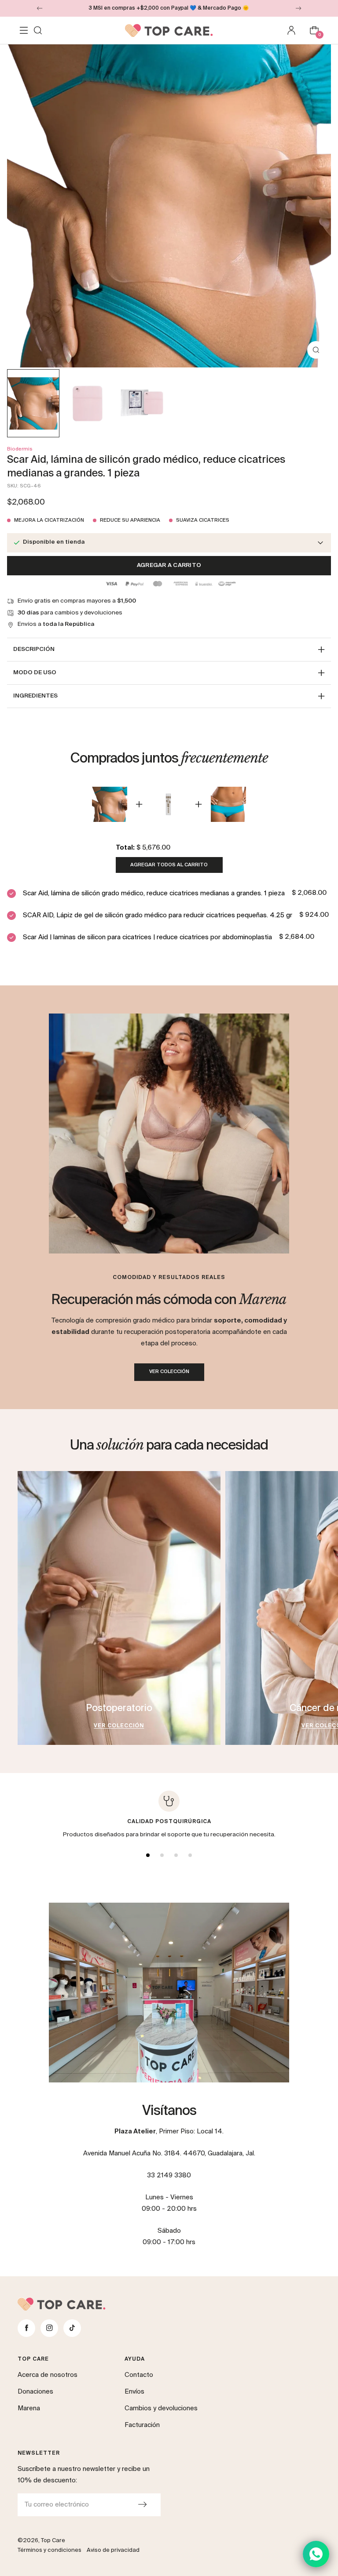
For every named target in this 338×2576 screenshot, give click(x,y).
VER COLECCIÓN (169, 1372)
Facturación (142, 2425)
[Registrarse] (142, 2505)
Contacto (139, 2375)
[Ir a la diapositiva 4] (190, 1855)
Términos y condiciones (50, 2550)
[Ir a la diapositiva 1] (148, 1855)
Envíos (134, 2392)
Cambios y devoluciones (161, 2408)
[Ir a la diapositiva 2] (162, 1855)
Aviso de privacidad (113, 2550)
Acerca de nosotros (48, 2375)
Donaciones (35, 2392)
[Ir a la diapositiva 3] (176, 1855)
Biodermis (20, 449)
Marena (29, 2408)
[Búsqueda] (38, 30)
